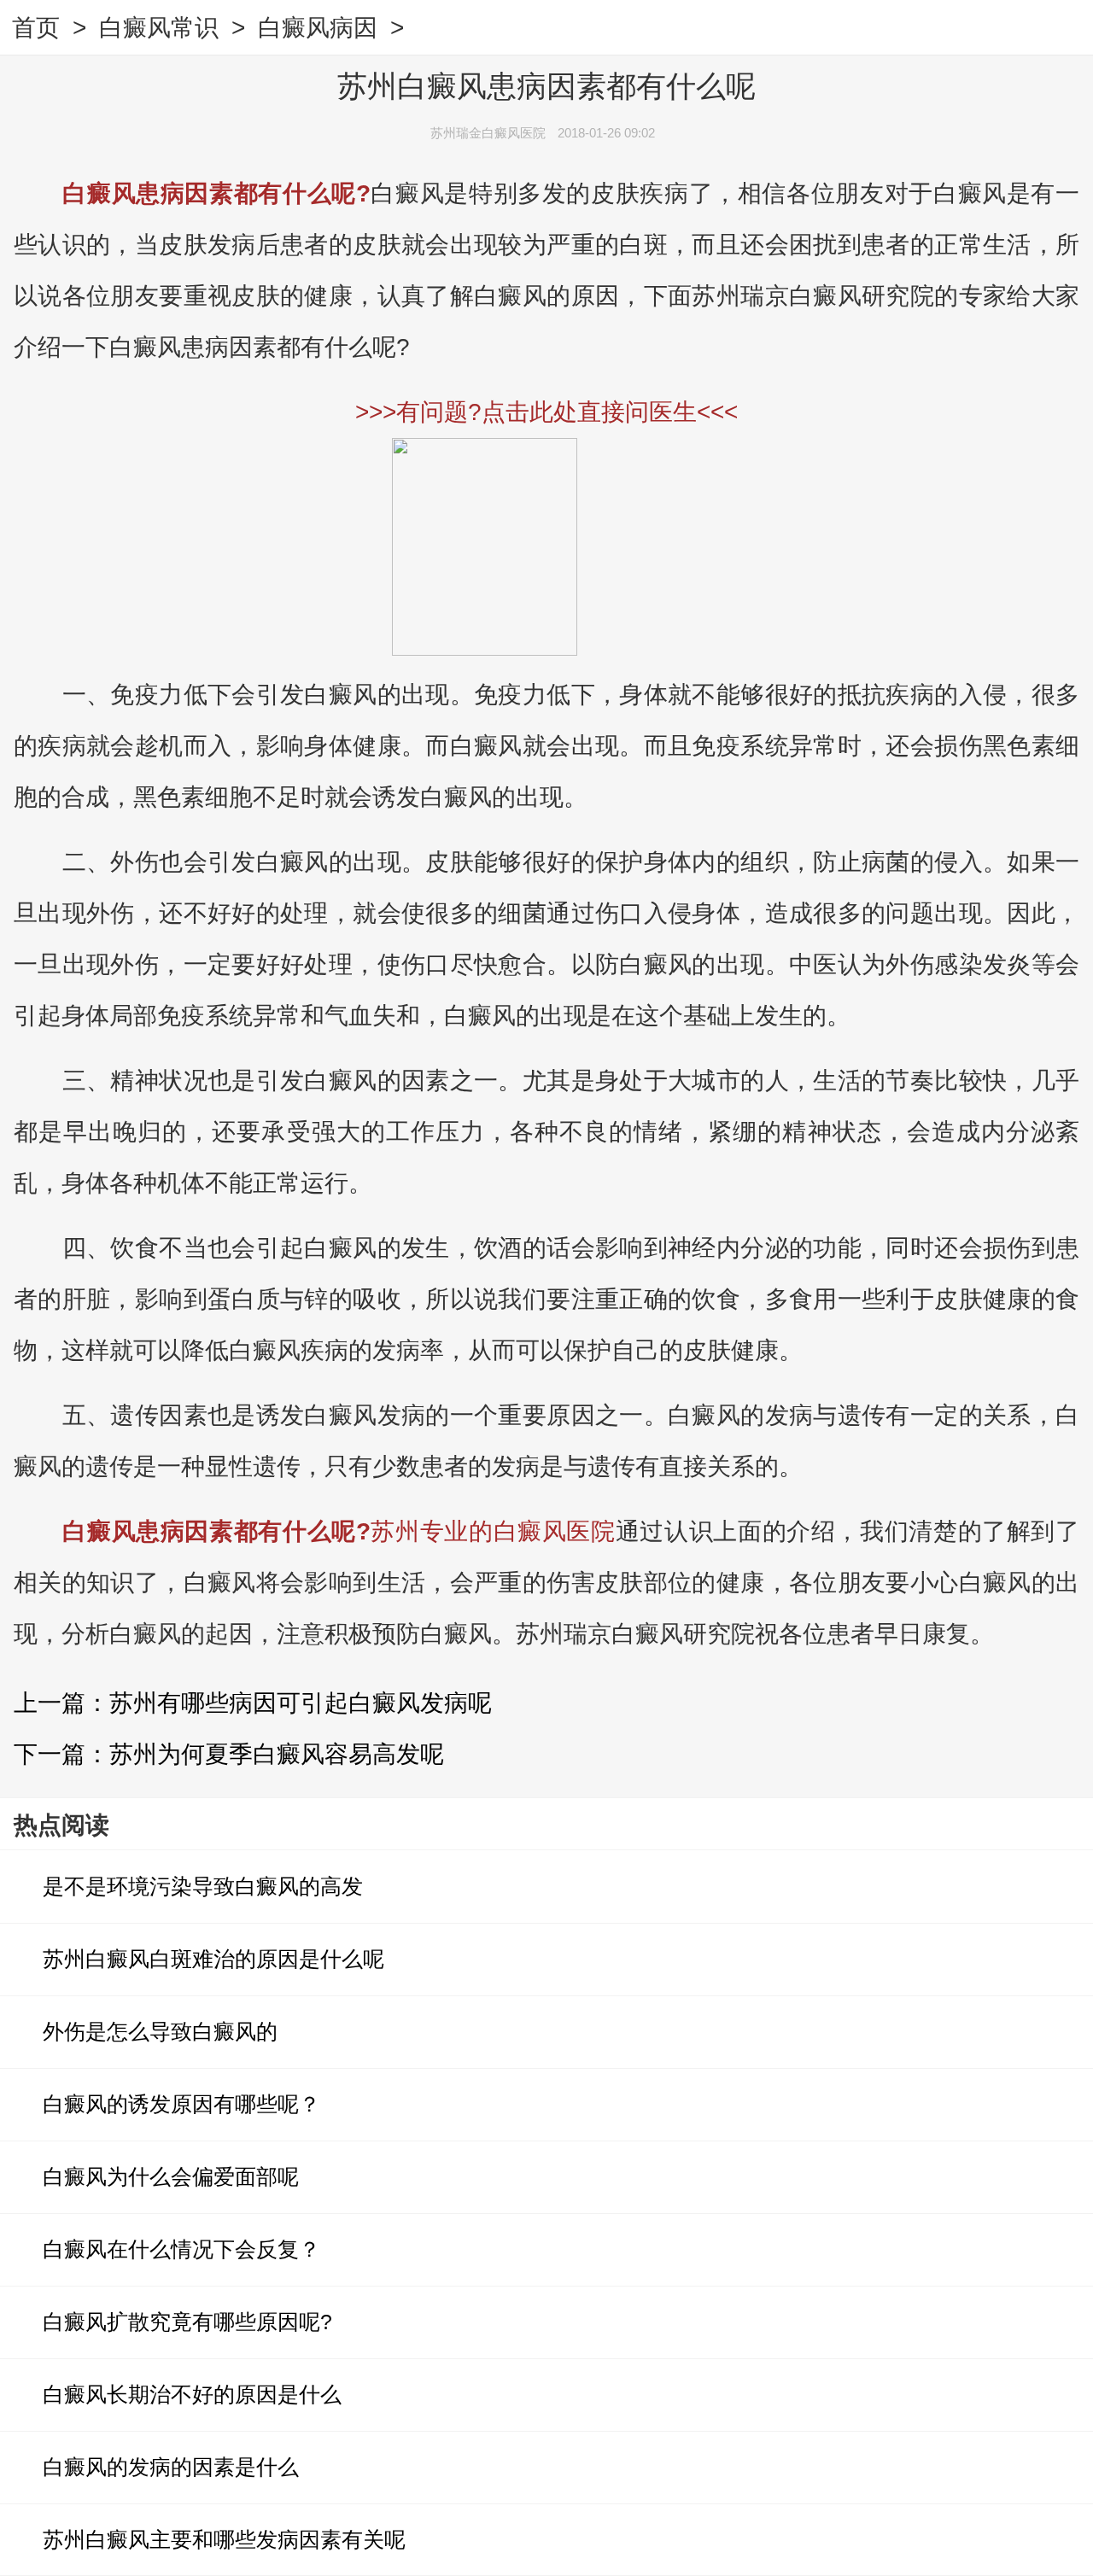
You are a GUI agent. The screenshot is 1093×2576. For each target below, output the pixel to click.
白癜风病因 (318, 28)
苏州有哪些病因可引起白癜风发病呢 (301, 1703)
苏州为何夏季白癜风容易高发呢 (277, 1754)
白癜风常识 (159, 28)
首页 (36, 28)
